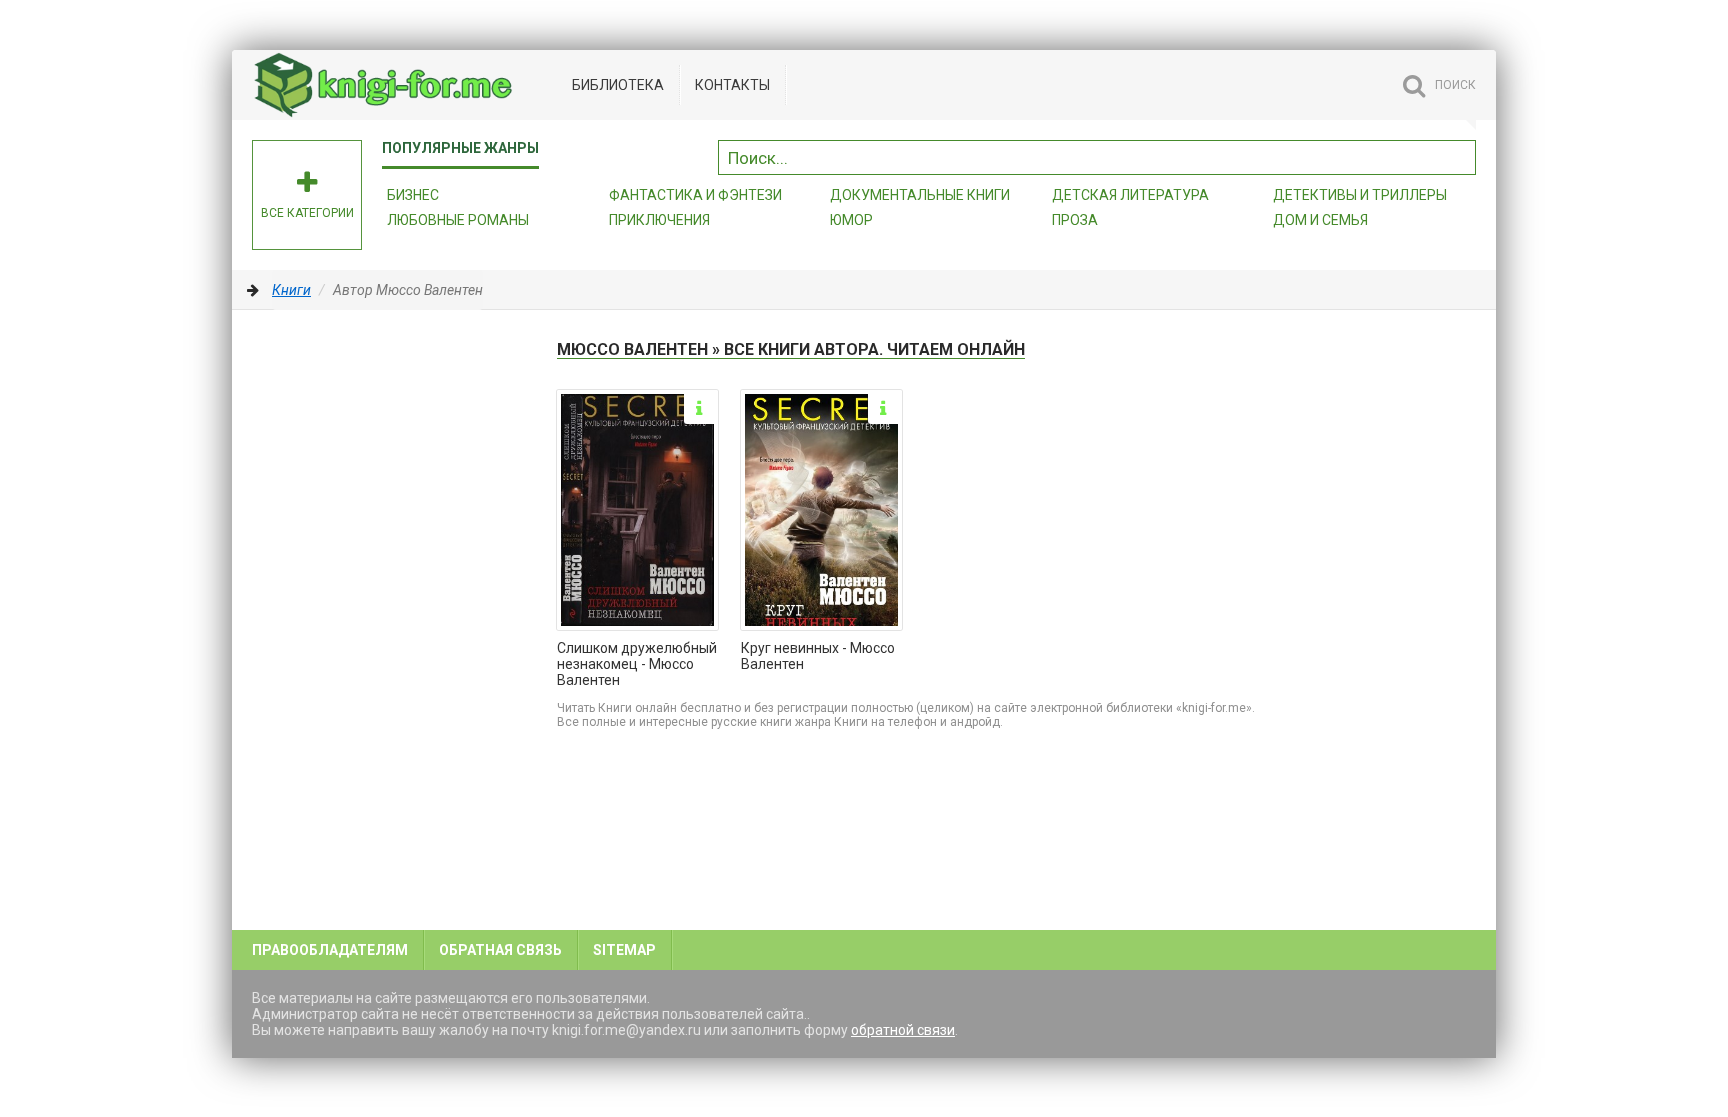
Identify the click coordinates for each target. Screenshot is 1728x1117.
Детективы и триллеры (1360, 195)
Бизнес (413, 195)
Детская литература (1130, 195)
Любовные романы (458, 220)
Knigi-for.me (402, 85)
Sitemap (624, 950)
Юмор (851, 220)
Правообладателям (330, 950)
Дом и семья (1320, 220)
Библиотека (618, 85)
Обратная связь (500, 950)
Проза (1075, 220)
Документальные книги (920, 195)
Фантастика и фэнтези (695, 195)
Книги (291, 290)
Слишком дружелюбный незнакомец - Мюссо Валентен (637, 664)
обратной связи (903, 1030)
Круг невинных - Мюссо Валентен (818, 656)
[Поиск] (1461, 155)
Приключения (659, 220)
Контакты (732, 85)
